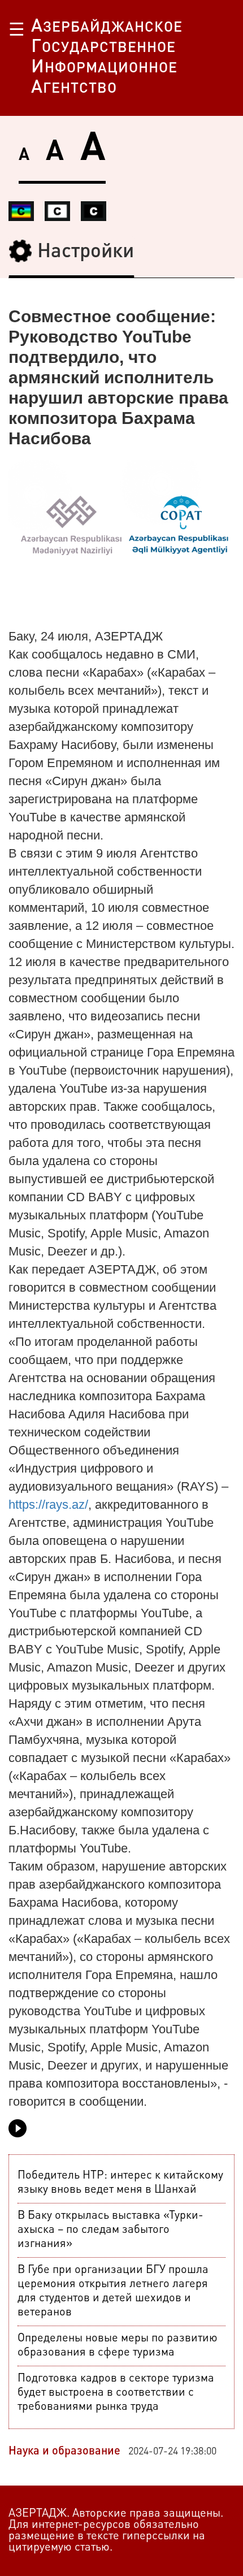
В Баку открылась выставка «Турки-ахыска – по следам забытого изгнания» (110, 2230)
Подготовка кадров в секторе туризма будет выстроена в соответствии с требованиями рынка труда (116, 2393)
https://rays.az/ (48, 1505)
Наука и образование (64, 2452)
